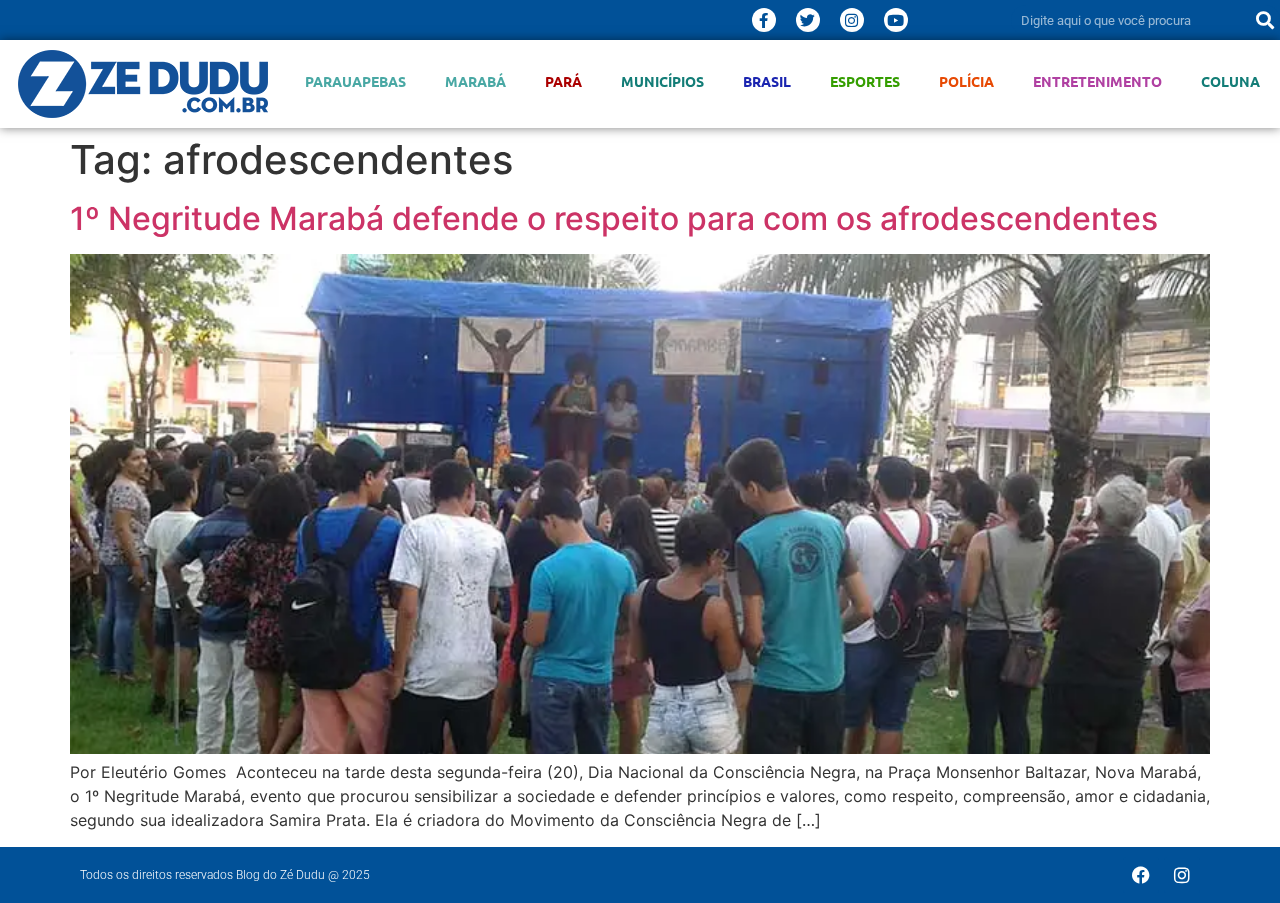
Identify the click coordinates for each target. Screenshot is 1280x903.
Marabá (475, 81)
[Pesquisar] (1265, 20)
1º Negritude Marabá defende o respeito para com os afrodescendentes (614, 218)
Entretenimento (1097, 81)
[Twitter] (808, 20)
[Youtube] (896, 20)
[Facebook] (1141, 875)
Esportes (865, 81)
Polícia (966, 81)
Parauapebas (355, 81)
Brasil (767, 81)
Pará (563, 81)
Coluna (1230, 81)
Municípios (662, 81)
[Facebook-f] (764, 20)
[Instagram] (852, 20)
